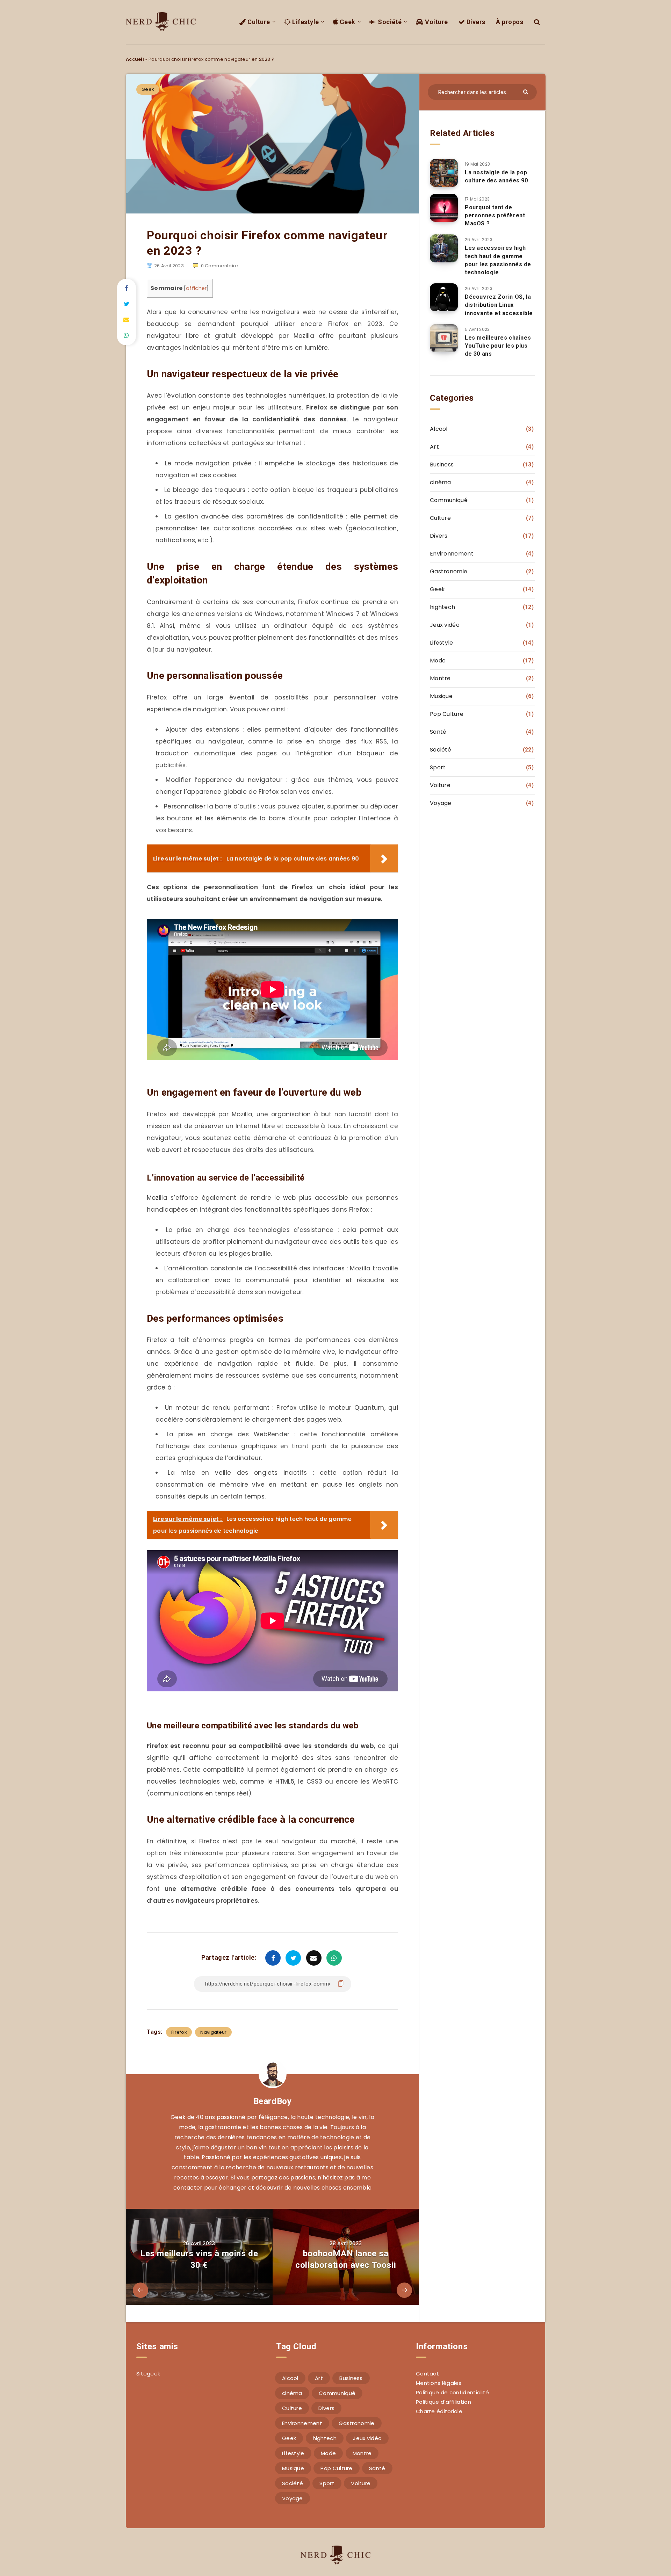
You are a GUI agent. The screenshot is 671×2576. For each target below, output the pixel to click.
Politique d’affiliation (443, 2402)
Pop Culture (447, 714)
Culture (258, 22)
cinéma (441, 482)
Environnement (452, 554)
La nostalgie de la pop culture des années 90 (496, 176)
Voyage (441, 803)
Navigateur (213, 2032)
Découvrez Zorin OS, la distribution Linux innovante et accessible (499, 305)
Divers (475, 22)
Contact (427, 2374)
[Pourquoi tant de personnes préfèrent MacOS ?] (444, 208)
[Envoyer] (526, 91)
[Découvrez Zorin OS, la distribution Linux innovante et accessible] (444, 297)
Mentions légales (439, 2383)
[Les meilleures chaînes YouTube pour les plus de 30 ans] (444, 338)
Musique (441, 696)
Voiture (436, 22)
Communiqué (449, 500)
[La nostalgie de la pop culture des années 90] (444, 173)
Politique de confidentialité (452, 2392)
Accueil (135, 59)
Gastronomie (449, 571)
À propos (510, 22)
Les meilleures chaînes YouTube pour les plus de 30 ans (498, 346)
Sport (438, 767)
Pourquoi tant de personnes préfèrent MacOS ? (495, 215)
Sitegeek (148, 2374)
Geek (347, 22)
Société (389, 22)
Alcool (439, 429)
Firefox (179, 2032)
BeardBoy (273, 2101)
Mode (438, 661)
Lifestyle (305, 22)
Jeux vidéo (445, 625)
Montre (440, 678)
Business (442, 465)
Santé (438, 732)
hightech (442, 607)
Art (434, 447)
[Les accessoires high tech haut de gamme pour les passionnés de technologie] (444, 248)
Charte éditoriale (439, 2411)
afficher (196, 288)
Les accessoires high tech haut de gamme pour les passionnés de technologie (498, 260)
